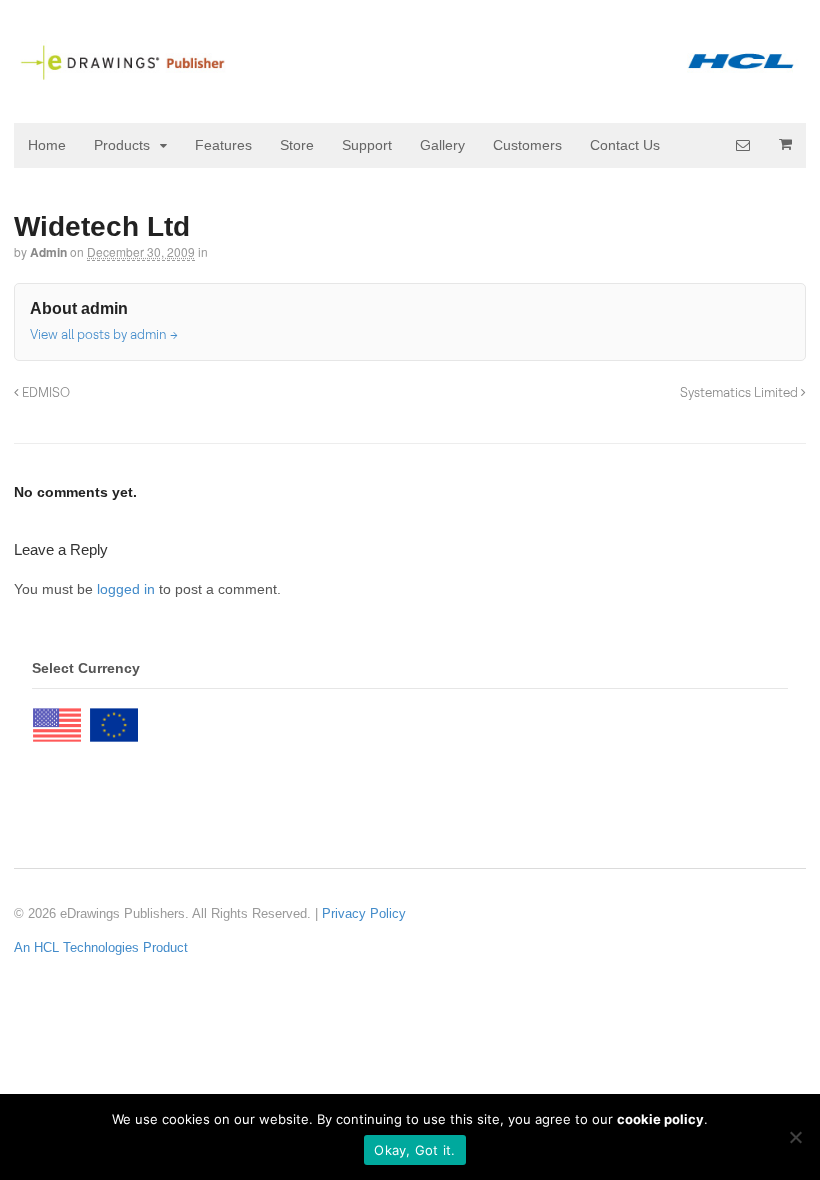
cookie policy (660, 1119)
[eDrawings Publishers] (410, 72)
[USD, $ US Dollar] (57, 720)
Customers (527, 145)
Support (367, 145)
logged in (126, 589)
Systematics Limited (740, 392)
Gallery (442, 145)
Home (47, 145)
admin (48, 252)
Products (122, 145)
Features (223, 145)
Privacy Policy (364, 913)
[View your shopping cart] (785, 144)
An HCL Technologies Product (101, 947)
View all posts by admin (104, 334)
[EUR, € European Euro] (114, 720)
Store (297, 145)
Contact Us (625, 145)
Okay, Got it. (414, 1150)
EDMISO (44, 392)
